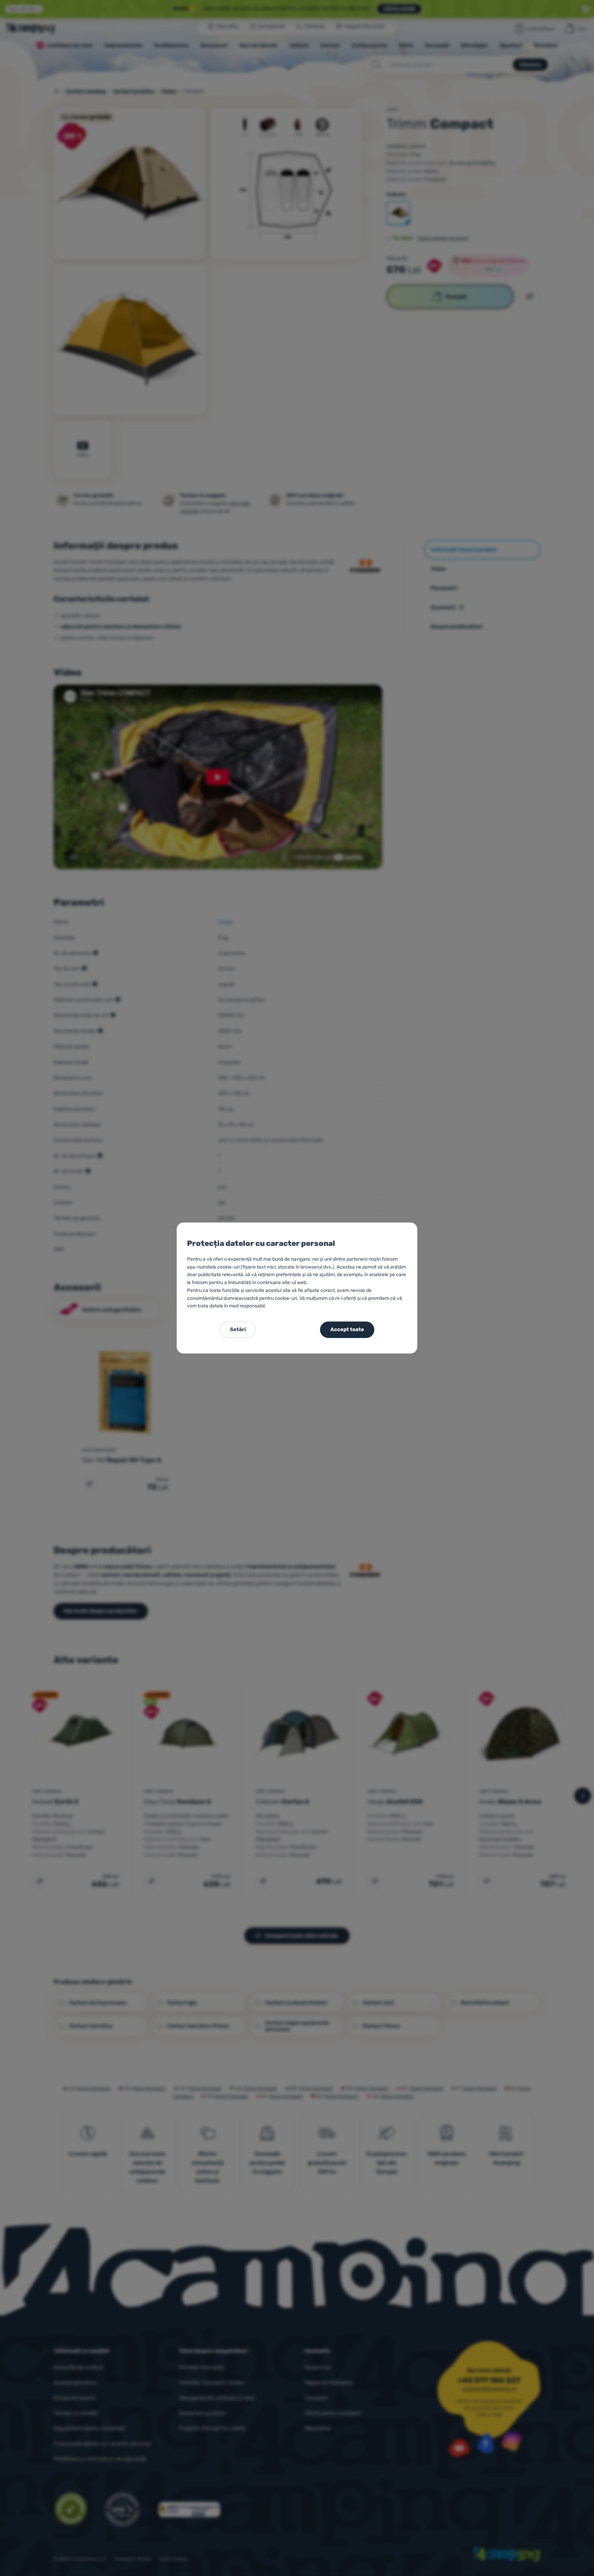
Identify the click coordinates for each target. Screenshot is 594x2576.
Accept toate (347, 1329)
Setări (238, 1329)
